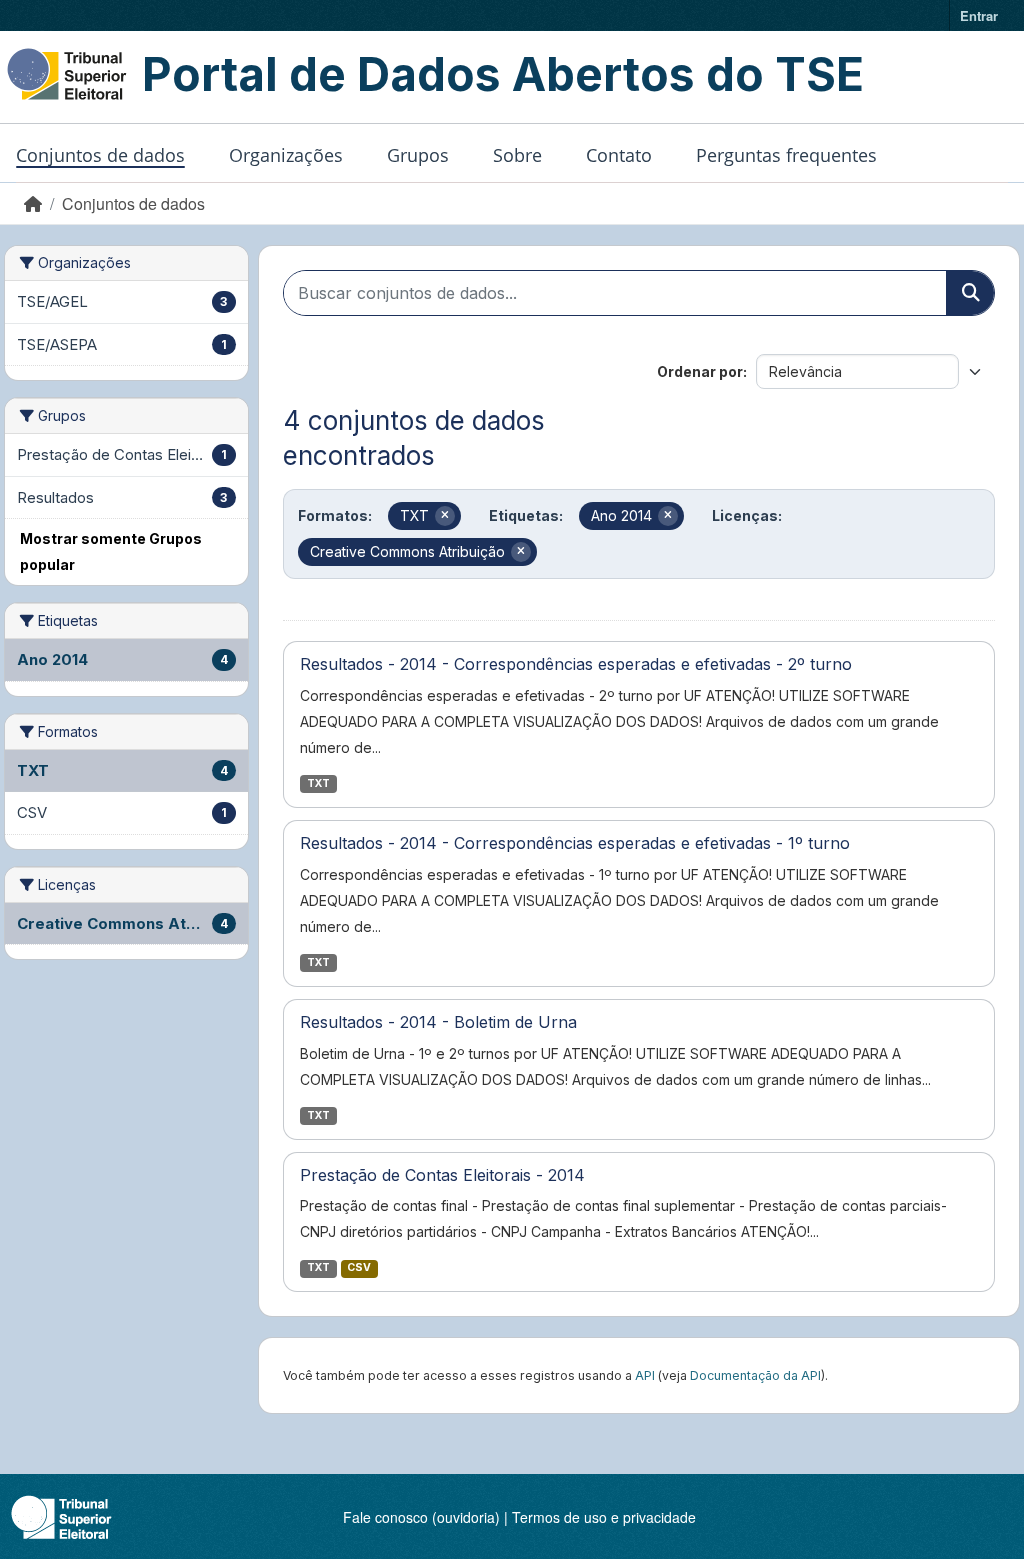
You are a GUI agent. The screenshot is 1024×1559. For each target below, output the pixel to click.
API (645, 1375)
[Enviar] (970, 293)
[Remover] (445, 516)
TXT (318, 783)
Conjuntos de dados (100, 155)
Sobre (517, 155)
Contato (619, 155)
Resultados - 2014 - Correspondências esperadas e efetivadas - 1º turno (575, 843)
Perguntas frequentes (786, 155)
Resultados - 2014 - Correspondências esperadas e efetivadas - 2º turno (576, 664)
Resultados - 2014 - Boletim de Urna (438, 1022)
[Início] (33, 203)
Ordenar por (700, 371)
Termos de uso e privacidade (604, 1517)
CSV (359, 1267)
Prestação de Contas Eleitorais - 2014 (442, 1175)
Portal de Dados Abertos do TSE (503, 74)
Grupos (418, 155)
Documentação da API (755, 1375)
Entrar (979, 15)
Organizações (286, 155)
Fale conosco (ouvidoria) (421, 1517)
